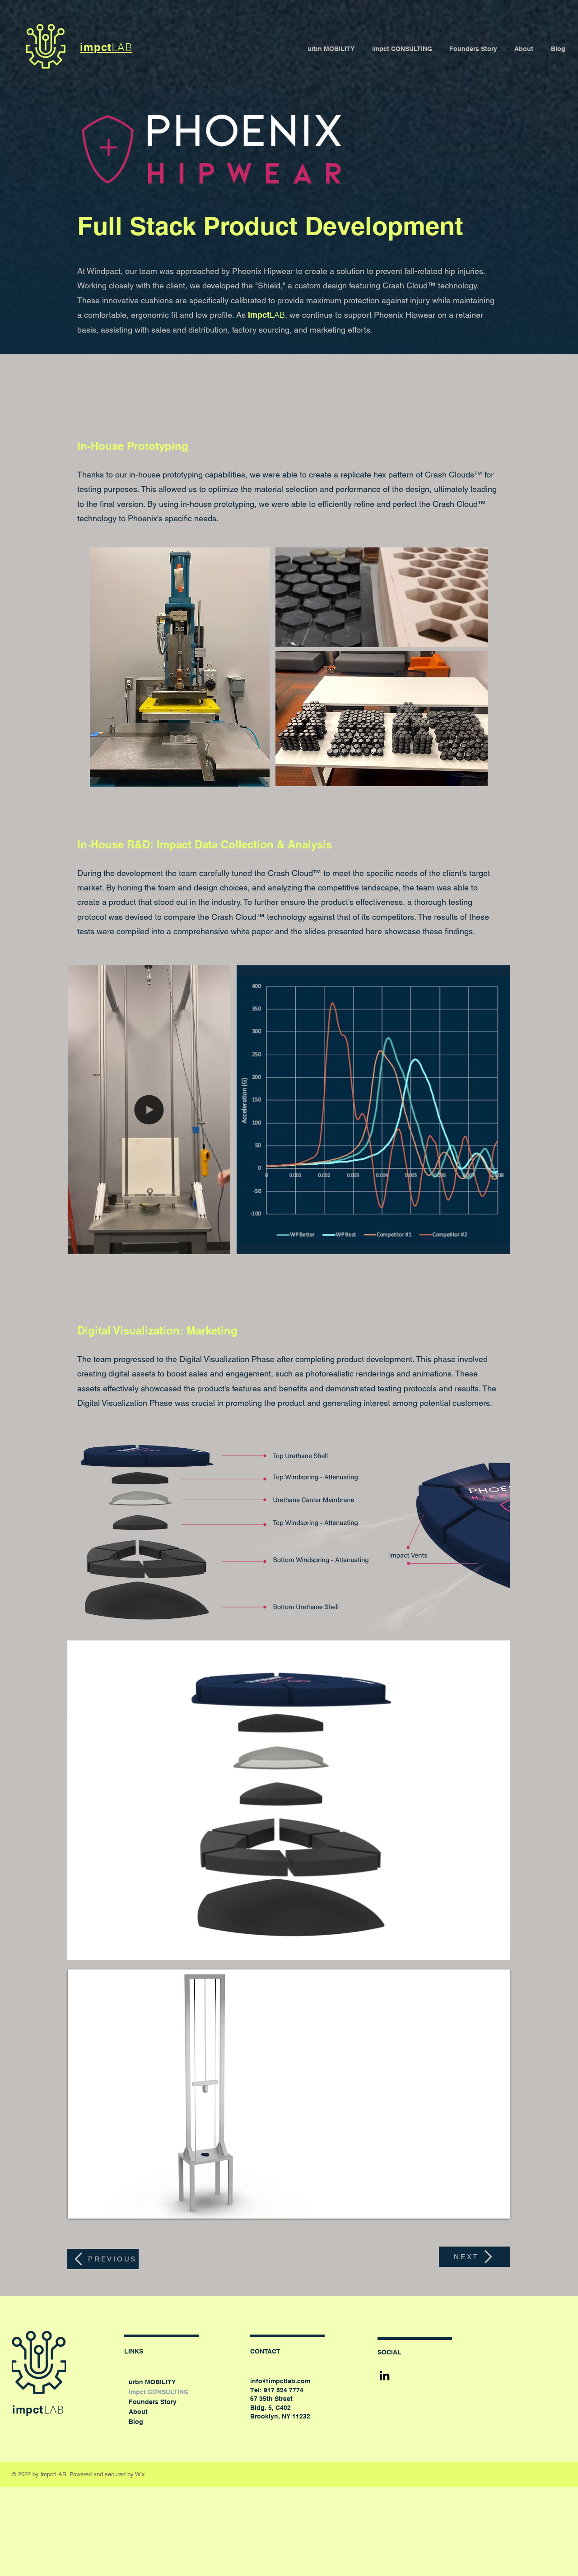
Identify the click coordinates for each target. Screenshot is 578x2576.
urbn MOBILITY (152, 2382)
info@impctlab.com (280, 2381)
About (138, 2412)
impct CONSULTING (154, 2392)
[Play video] (289, 2094)
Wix (140, 2474)
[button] (219, 1244)
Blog (136, 2422)
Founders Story (153, 2402)
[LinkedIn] (385, 2375)
